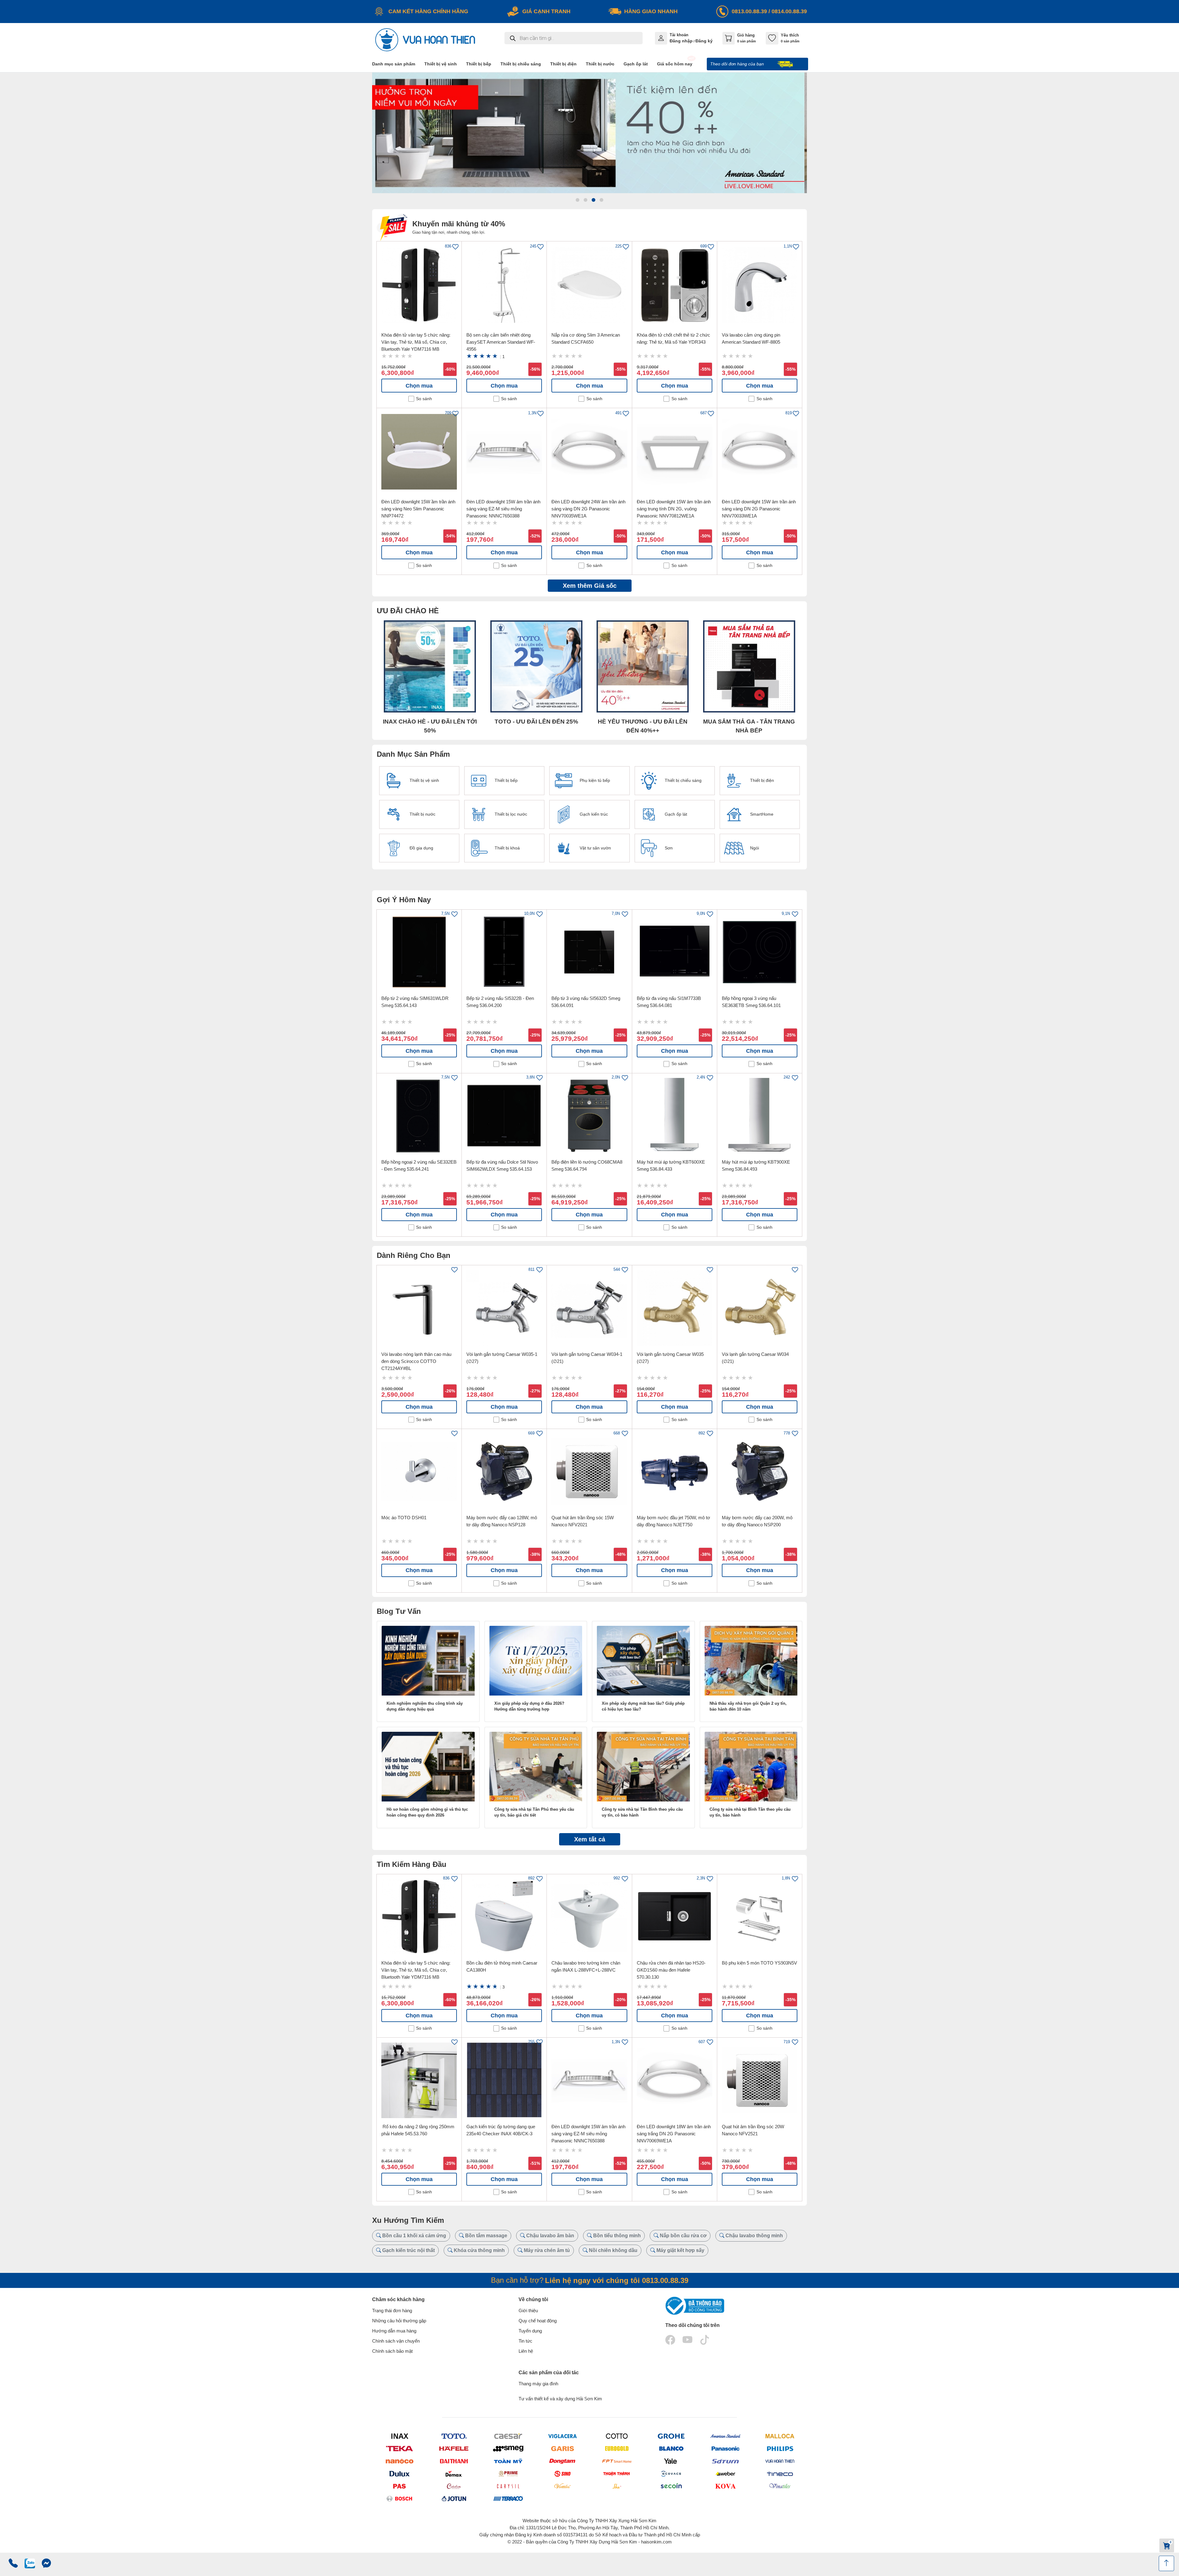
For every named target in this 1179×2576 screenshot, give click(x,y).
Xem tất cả (590, 1839)
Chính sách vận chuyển (396, 2341)
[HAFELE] (454, 2449)
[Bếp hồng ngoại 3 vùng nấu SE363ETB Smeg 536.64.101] (760, 952)
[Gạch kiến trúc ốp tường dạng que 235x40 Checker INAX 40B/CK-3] (504, 2080)
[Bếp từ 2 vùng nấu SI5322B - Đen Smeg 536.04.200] (504, 952)
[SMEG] (508, 2449)
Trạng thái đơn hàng (392, 2311)
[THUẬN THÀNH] (617, 2473)
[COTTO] (617, 2436)
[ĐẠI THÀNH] (454, 2461)
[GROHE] (671, 2436)
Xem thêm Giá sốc (590, 586)
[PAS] (399, 2486)
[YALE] (671, 2461)
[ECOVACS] (671, 2473)
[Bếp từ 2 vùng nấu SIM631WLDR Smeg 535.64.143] (419, 952)
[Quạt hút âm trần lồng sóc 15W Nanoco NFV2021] (589, 1471)
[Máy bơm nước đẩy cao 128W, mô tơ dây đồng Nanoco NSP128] (504, 1471)
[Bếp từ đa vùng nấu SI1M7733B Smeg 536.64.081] (675, 952)
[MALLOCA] (780, 2436)
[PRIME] (508, 2473)
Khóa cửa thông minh (479, 2250)
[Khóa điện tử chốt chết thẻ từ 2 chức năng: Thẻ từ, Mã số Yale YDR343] (675, 285)
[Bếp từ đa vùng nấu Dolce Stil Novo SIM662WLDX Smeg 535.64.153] (504, 1116)
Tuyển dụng (530, 2331)
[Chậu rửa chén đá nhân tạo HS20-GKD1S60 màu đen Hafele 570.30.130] (675, 1917)
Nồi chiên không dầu (613, 2250)
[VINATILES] (780, 2486)
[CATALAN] (454, 2486)
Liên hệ (526, 2351)
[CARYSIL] (508, 2486)
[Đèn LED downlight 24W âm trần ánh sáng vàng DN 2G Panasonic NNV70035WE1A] (589, 452)
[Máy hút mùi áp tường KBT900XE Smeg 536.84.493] (760, 1116)
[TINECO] (780, 2473)
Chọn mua (419, 386)
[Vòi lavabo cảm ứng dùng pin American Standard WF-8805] (760, 285)
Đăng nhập (681, 41)
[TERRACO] (508, 2499)
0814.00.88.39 (789, 11)
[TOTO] (454, 2436)
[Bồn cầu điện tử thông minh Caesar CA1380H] (504, 1917)
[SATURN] (725, 2461)
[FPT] (617, 2461)
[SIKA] (617, 2486)
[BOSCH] (399, 2498)
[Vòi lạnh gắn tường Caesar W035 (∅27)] (675, 1308)
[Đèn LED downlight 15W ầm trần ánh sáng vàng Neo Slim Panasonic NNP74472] (419, 452)
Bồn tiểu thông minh (616, 2236)
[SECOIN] (671, 2486)
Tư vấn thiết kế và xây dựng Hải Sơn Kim (560, 2399)
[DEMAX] (454, 2473)
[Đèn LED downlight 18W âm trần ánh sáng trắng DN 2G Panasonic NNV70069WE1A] (675, 2080)
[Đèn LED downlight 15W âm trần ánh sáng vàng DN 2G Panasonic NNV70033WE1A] (760, 452)
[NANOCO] (399, 2461)
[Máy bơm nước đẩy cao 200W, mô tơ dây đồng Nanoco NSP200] (760, 1471)
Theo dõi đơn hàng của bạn (738, 64)
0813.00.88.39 (749, 11)
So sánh (424, 399)
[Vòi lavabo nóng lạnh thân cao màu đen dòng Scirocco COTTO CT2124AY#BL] (419, 1308)
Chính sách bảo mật (392, 2351)
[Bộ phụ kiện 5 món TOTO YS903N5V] (760, 1917)
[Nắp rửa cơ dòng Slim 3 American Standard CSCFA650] (589, 285)
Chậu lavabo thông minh (754, 2236)
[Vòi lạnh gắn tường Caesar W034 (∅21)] (760, 1308)
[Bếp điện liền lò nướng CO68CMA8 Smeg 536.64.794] (589, 1116)
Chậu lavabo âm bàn (550, 2236)
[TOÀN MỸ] (508, 2461)
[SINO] (562, 2473)
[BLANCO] (671, 2449)
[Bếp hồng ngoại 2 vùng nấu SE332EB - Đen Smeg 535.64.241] (419, 1116)
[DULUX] (399, 2473)
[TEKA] (399, 2449)
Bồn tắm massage (486, 2236)
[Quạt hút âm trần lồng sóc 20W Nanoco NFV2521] (760, 2080)
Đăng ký (704, 41)
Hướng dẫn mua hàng (394, 2331)
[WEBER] (725, 2473)
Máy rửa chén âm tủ (546, 2250)
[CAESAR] (508, 2436)
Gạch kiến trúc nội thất (408, 2250)
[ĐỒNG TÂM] (562, 2461)
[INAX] (399, 2436)
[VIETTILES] (562, 2486)
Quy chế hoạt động (538, 2321)
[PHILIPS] (780, 2449)
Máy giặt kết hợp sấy (680, 2250)
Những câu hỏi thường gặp (399, 2321)
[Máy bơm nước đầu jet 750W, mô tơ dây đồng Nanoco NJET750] (675, 1471)
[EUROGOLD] (617, 2449)
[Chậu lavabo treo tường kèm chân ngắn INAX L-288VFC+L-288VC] (589, 1917)
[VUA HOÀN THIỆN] (780, 2461)
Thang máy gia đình (538, 2384)
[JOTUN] (454, 2499)
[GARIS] (562, 2449)
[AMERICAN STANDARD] (725, 2436)
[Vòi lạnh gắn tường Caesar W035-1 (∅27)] (504, 1308)
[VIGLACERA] (562, 2436)
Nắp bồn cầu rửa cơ (683, 2236)
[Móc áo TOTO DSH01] (419, 1471)
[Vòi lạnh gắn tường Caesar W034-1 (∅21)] (589, 1308)
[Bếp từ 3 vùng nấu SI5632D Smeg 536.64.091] (589, 952)
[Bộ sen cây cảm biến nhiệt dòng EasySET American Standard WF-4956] (504, 285)
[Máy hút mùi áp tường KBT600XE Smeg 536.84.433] (675, 1116)
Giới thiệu (528, 2311)
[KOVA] (725, 2486)
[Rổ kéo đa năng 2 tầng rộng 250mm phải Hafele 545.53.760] (419, 2080)
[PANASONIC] (725, 2449)
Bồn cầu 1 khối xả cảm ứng (414, 2236)
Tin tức (525, 2341)
